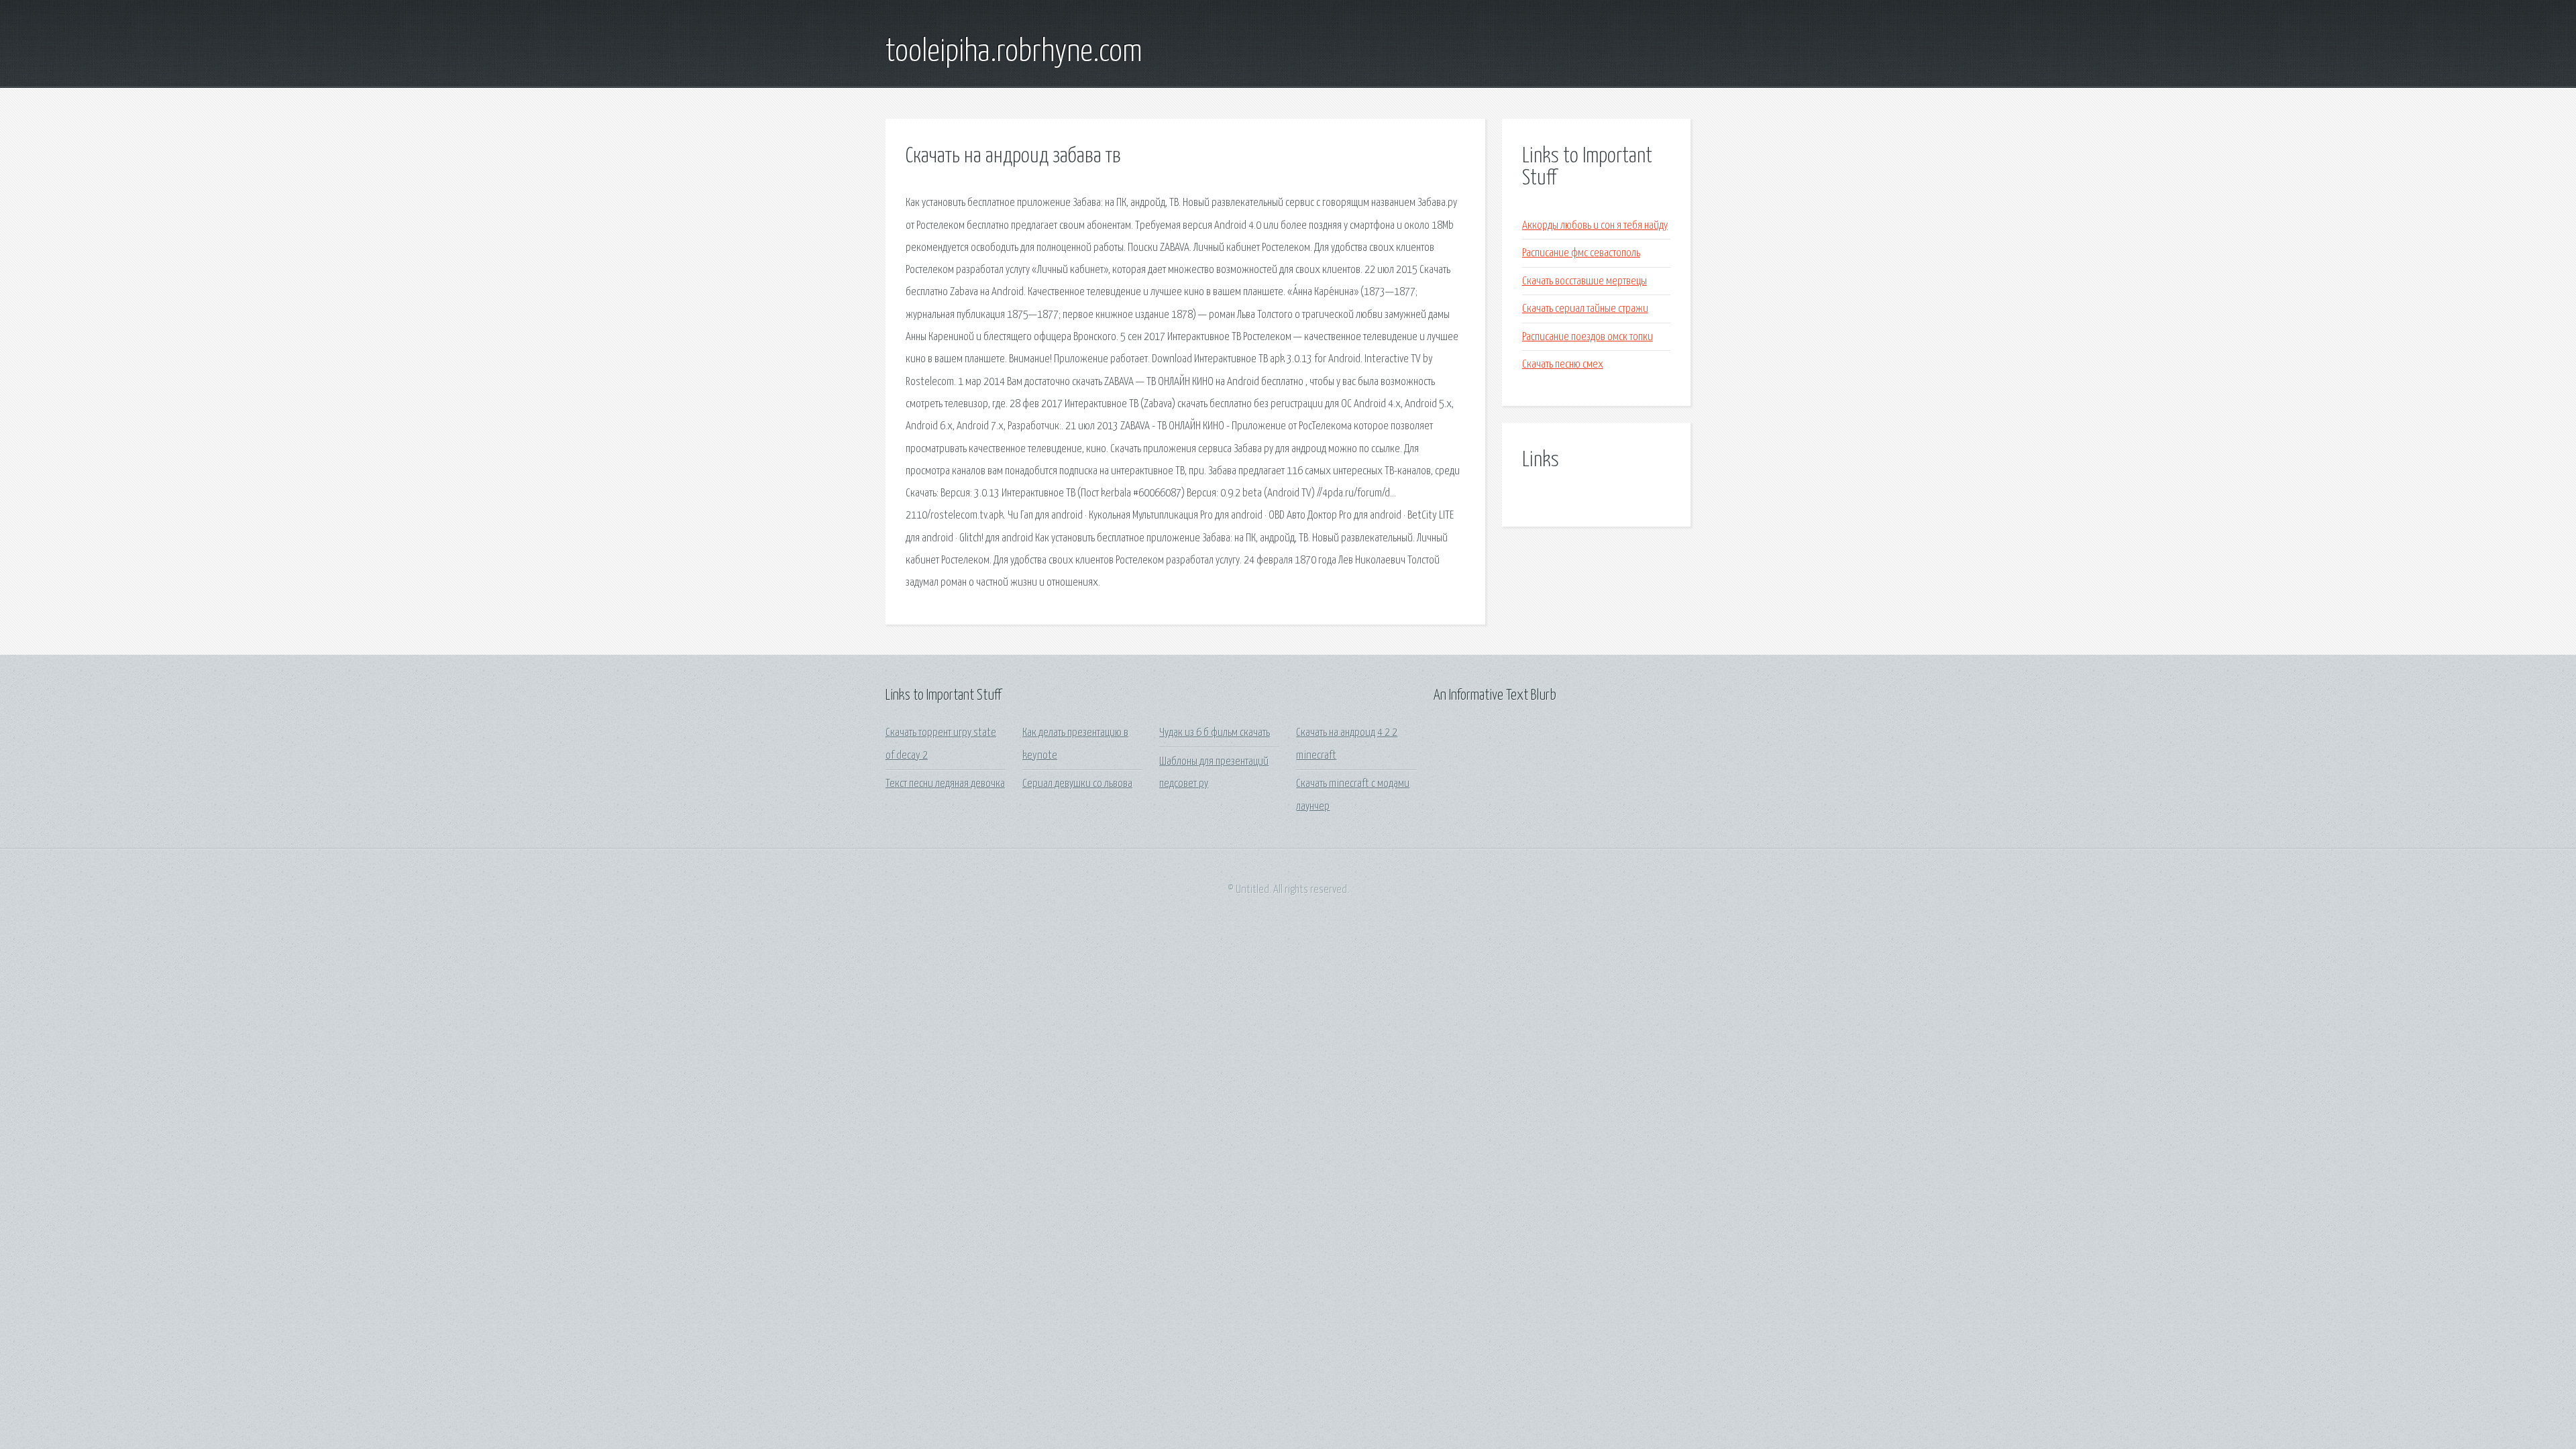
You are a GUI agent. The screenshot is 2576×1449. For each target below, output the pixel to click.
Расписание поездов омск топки (1588, 337)
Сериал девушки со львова (1077, 784)
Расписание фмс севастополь (1581, 253)
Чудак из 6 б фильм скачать (1215, 733)
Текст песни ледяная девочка (945, 784)
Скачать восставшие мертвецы (1585, 281)
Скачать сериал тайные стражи (1585, 309)
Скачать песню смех (1563, 365)
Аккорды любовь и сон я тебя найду (1595, 226)
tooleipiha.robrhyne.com (1014, 52)
